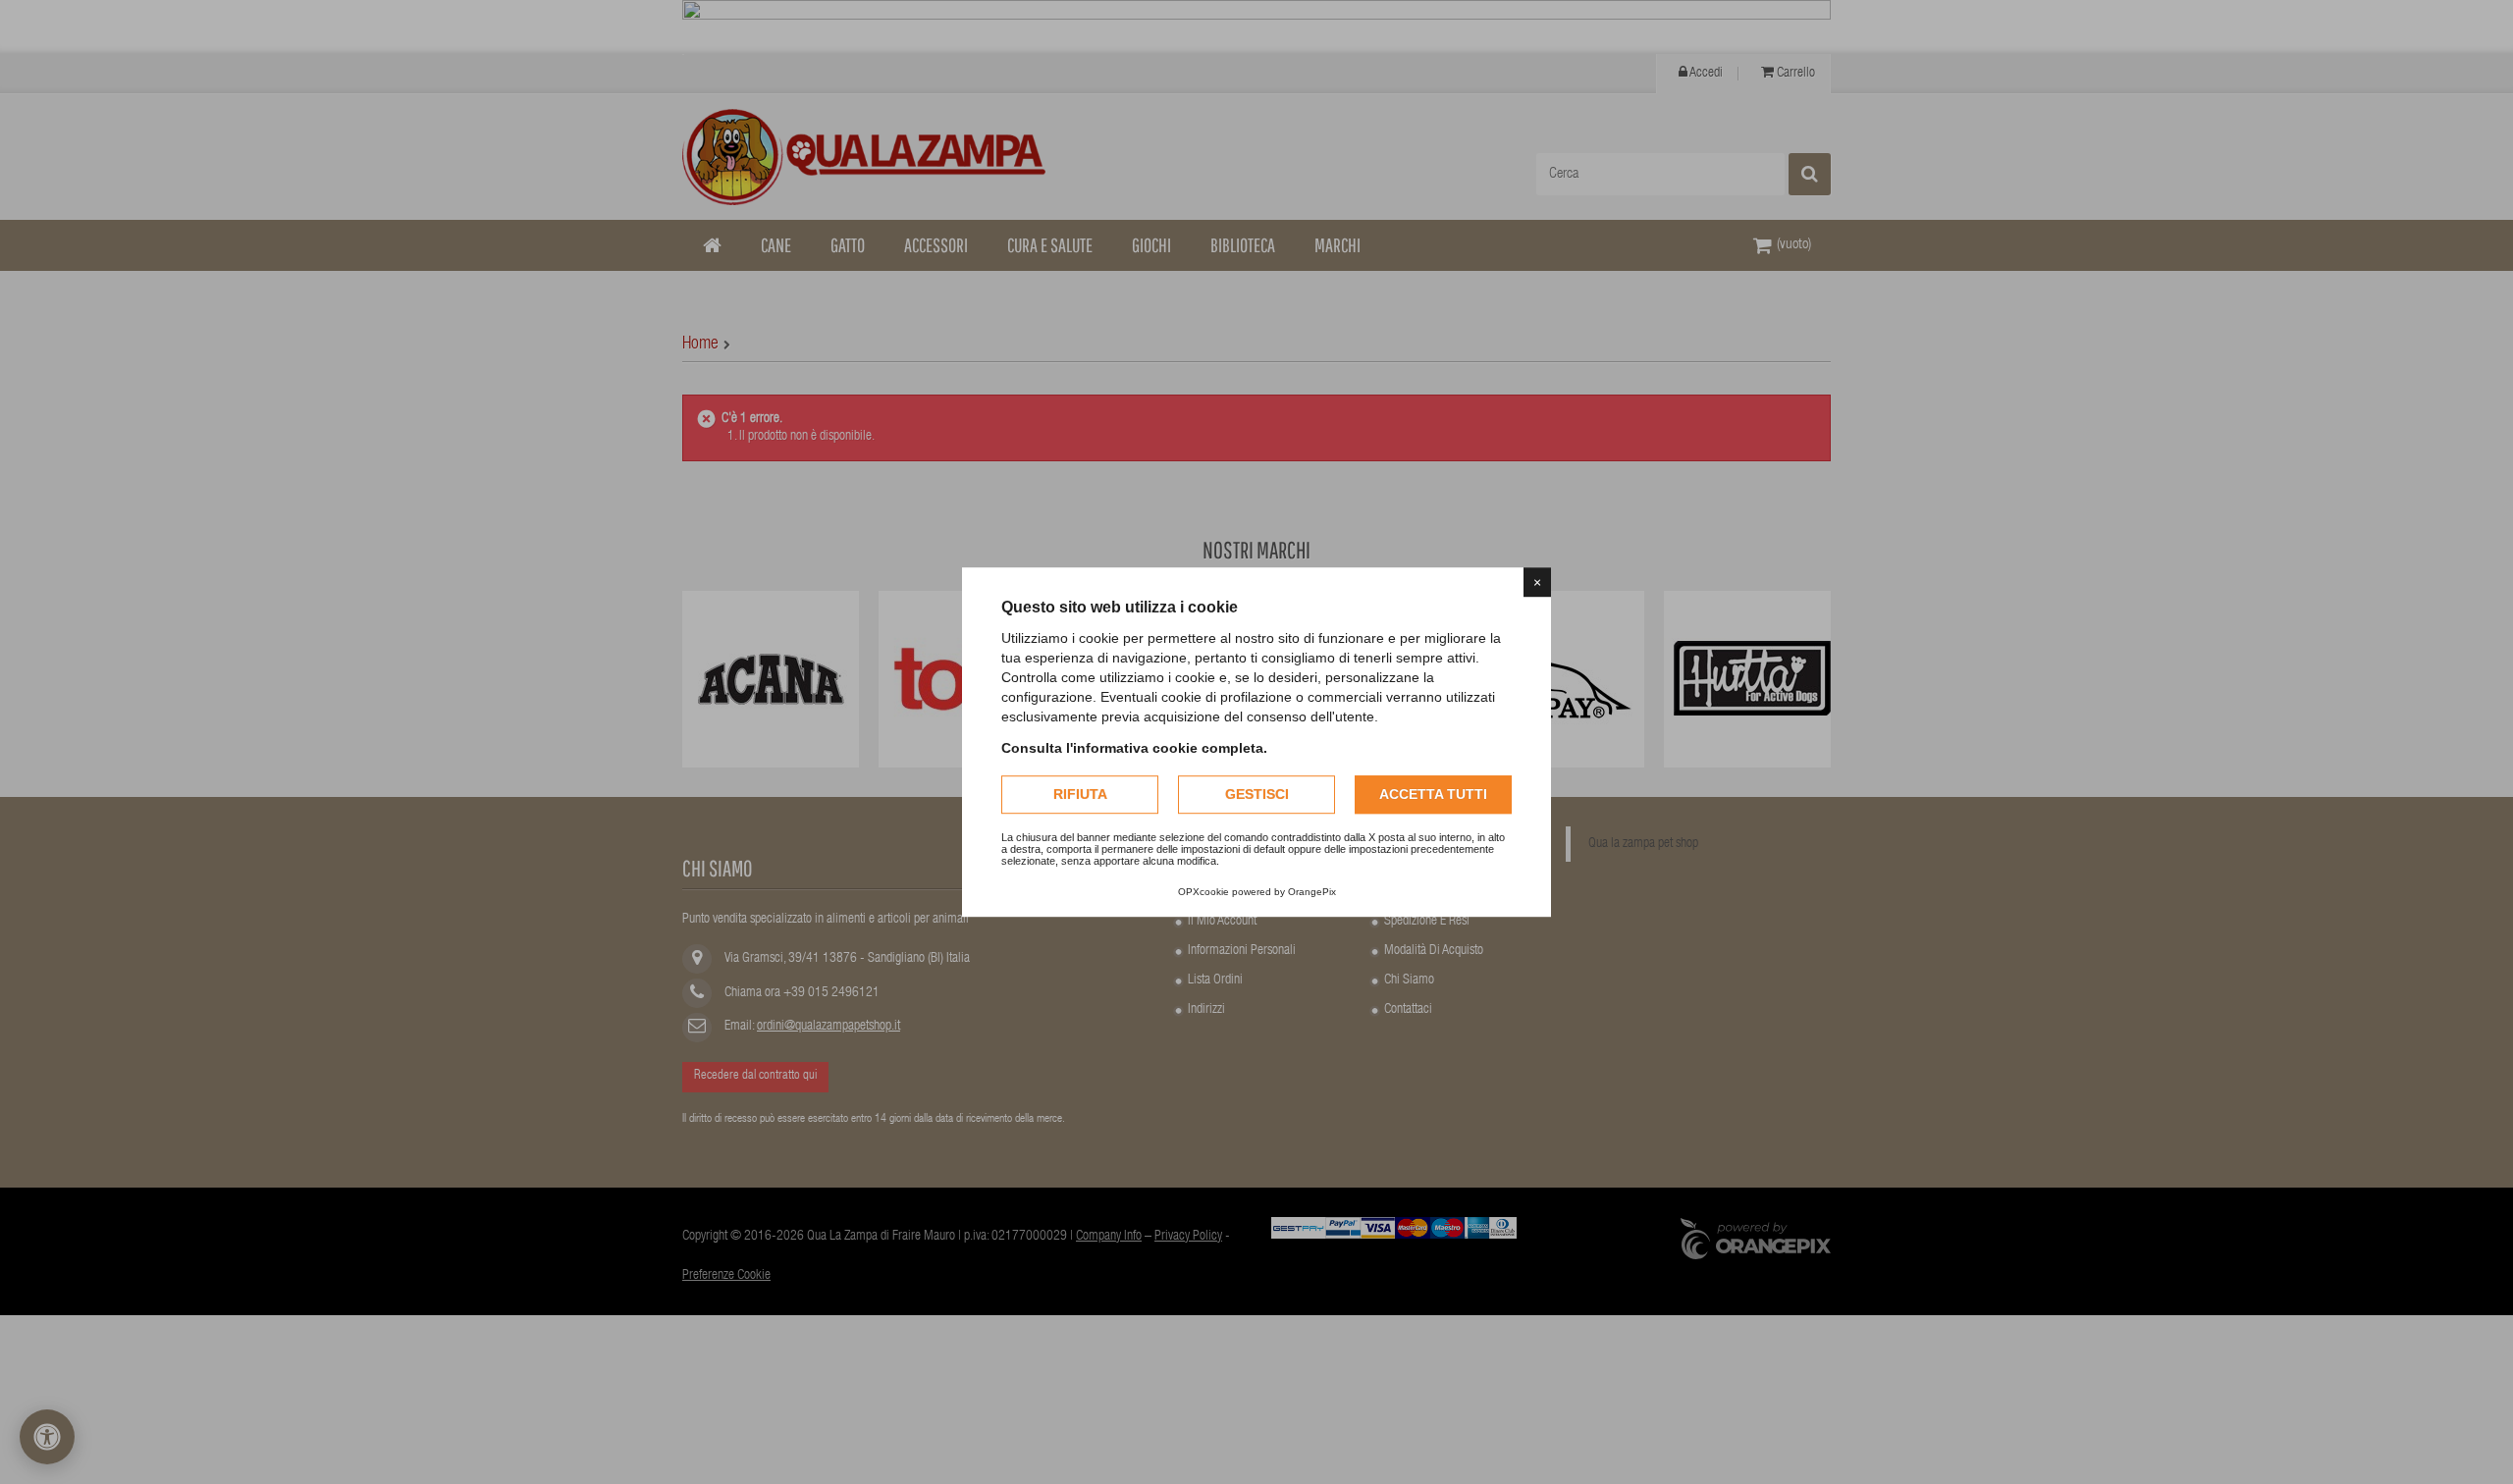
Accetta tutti (1433, 794)
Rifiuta (1080, 794)
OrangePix (1312, 892)
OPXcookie (1203, 892)
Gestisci (1257, 794)
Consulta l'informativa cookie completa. (1134, 748)
